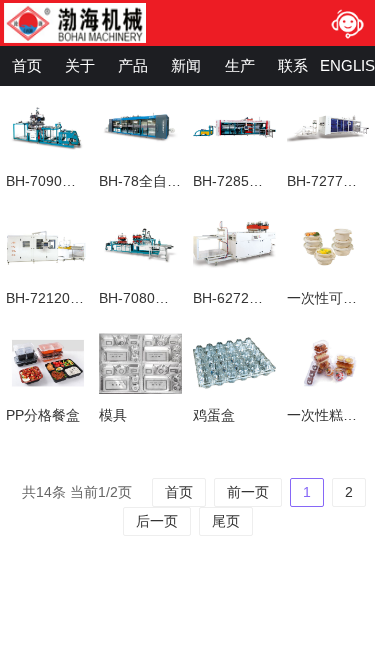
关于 (80, 65)
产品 (133, 65)
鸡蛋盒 (214, 415)
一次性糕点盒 (329, 415)
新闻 (186, 65)
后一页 (157, 521)
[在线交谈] (347, 23)
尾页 (226, 521)
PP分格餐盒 (43, 415)
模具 (113, 415)
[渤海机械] (96, 23)
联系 (293, 65)
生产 (240, 65)
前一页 (248, 492)
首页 (27, 65)
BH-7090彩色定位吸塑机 (83, 181)
